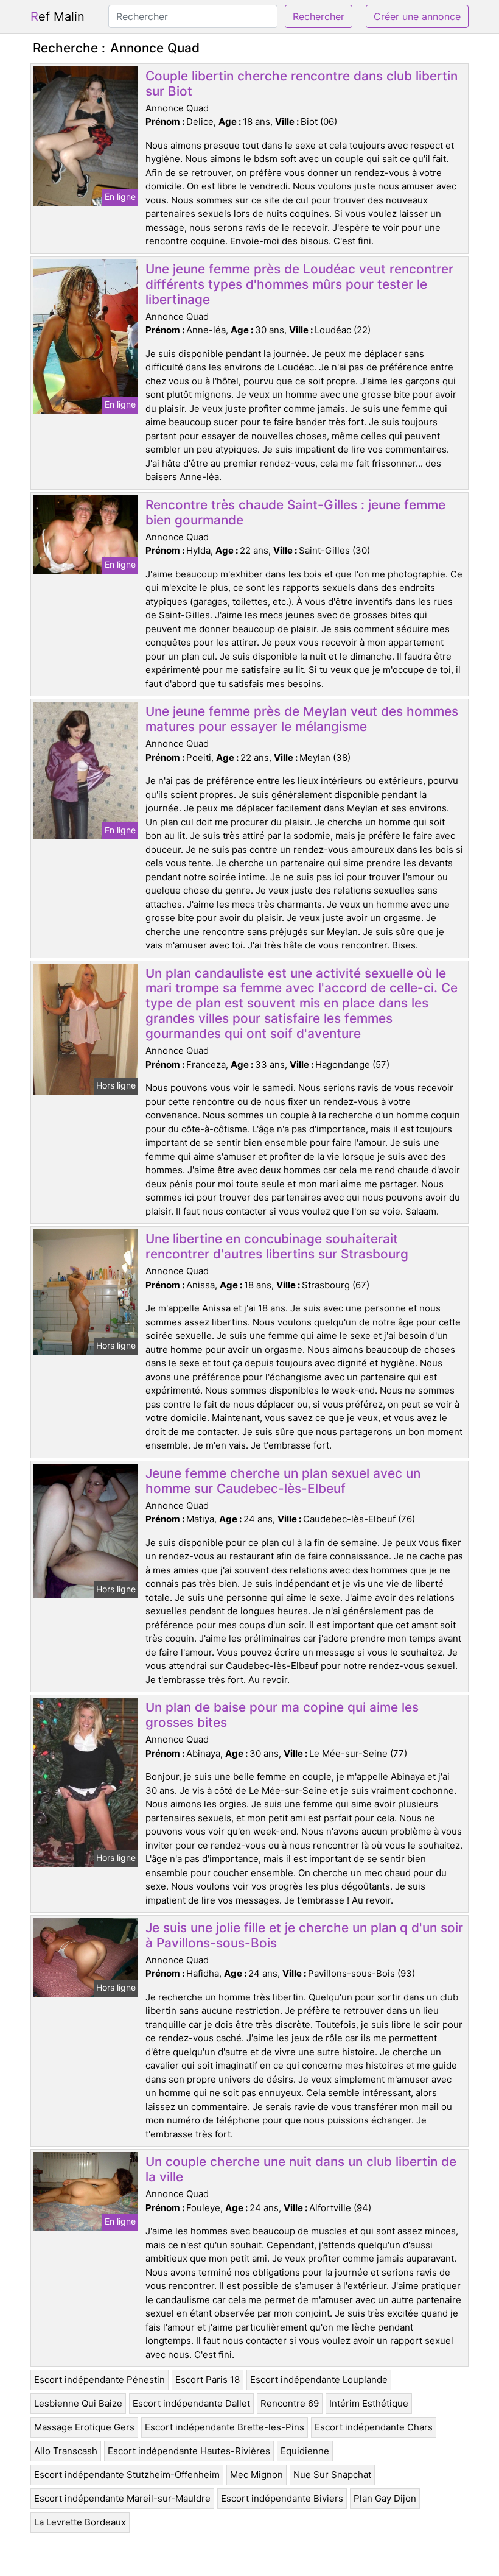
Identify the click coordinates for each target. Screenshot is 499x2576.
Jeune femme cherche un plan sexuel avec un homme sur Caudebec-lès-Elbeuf (283, 1481)
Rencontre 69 (290, 2403)
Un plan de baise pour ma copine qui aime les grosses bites (282, 1715)
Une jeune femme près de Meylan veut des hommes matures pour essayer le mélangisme (302, 719)
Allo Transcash (66, 2451)
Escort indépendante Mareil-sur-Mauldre (122, 2498)
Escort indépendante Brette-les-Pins (225, 2427)
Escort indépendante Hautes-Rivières (189, 2451)
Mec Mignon (256, 2475)
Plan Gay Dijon (385, 2498)
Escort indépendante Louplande (319, 2380)
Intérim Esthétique (369, 2403)
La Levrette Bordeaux (80, 2522)
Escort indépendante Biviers (282, 2498)
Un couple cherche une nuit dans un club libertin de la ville (301, 2169)
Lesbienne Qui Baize (78, 2403)
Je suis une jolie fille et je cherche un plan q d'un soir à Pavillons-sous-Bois (304, 1935)
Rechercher (319, 16)
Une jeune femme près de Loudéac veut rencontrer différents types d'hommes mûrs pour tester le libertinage (299, 284)
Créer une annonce (417, 16)
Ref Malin (58, 16)
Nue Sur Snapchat (332, 2475)
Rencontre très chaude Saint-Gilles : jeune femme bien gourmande (295, 512)
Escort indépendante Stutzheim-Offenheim (127, 2475)
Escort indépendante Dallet (191, 2403)
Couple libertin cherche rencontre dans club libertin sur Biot (302, 83)
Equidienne (305, 2451)
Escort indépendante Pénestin (99, 2380)
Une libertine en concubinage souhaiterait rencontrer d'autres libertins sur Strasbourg (277, 1246)
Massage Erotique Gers (84, 2427)
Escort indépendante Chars (374, 2427)
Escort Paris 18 (208, 2380)
